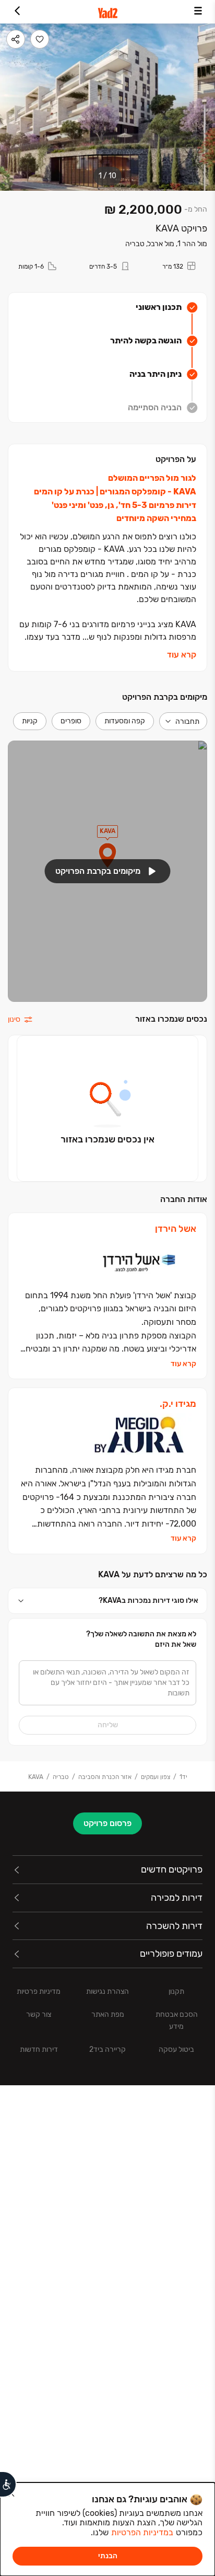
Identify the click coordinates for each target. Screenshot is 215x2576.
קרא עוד (182, 655)
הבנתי (108, 2556)
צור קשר (39, 2014)
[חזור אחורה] (17, 12)
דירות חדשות (39, 2049)
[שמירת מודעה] (40, 39)
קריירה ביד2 (107, 2049)
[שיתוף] (16, 39)
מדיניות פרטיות (39, 1991)
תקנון (176, 1991)
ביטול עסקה (176, 2049)
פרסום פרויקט (107, 1823)
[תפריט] (198, 12)
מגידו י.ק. (178, 1404)
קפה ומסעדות (125, 721)
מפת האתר (108, 2014)
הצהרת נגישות (107, 1991)
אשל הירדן (176, 1229)
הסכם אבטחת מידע (177, 2020)
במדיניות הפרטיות (142, 2532)
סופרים (71, 721)
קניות (30, 721)
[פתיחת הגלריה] (107, 107)
